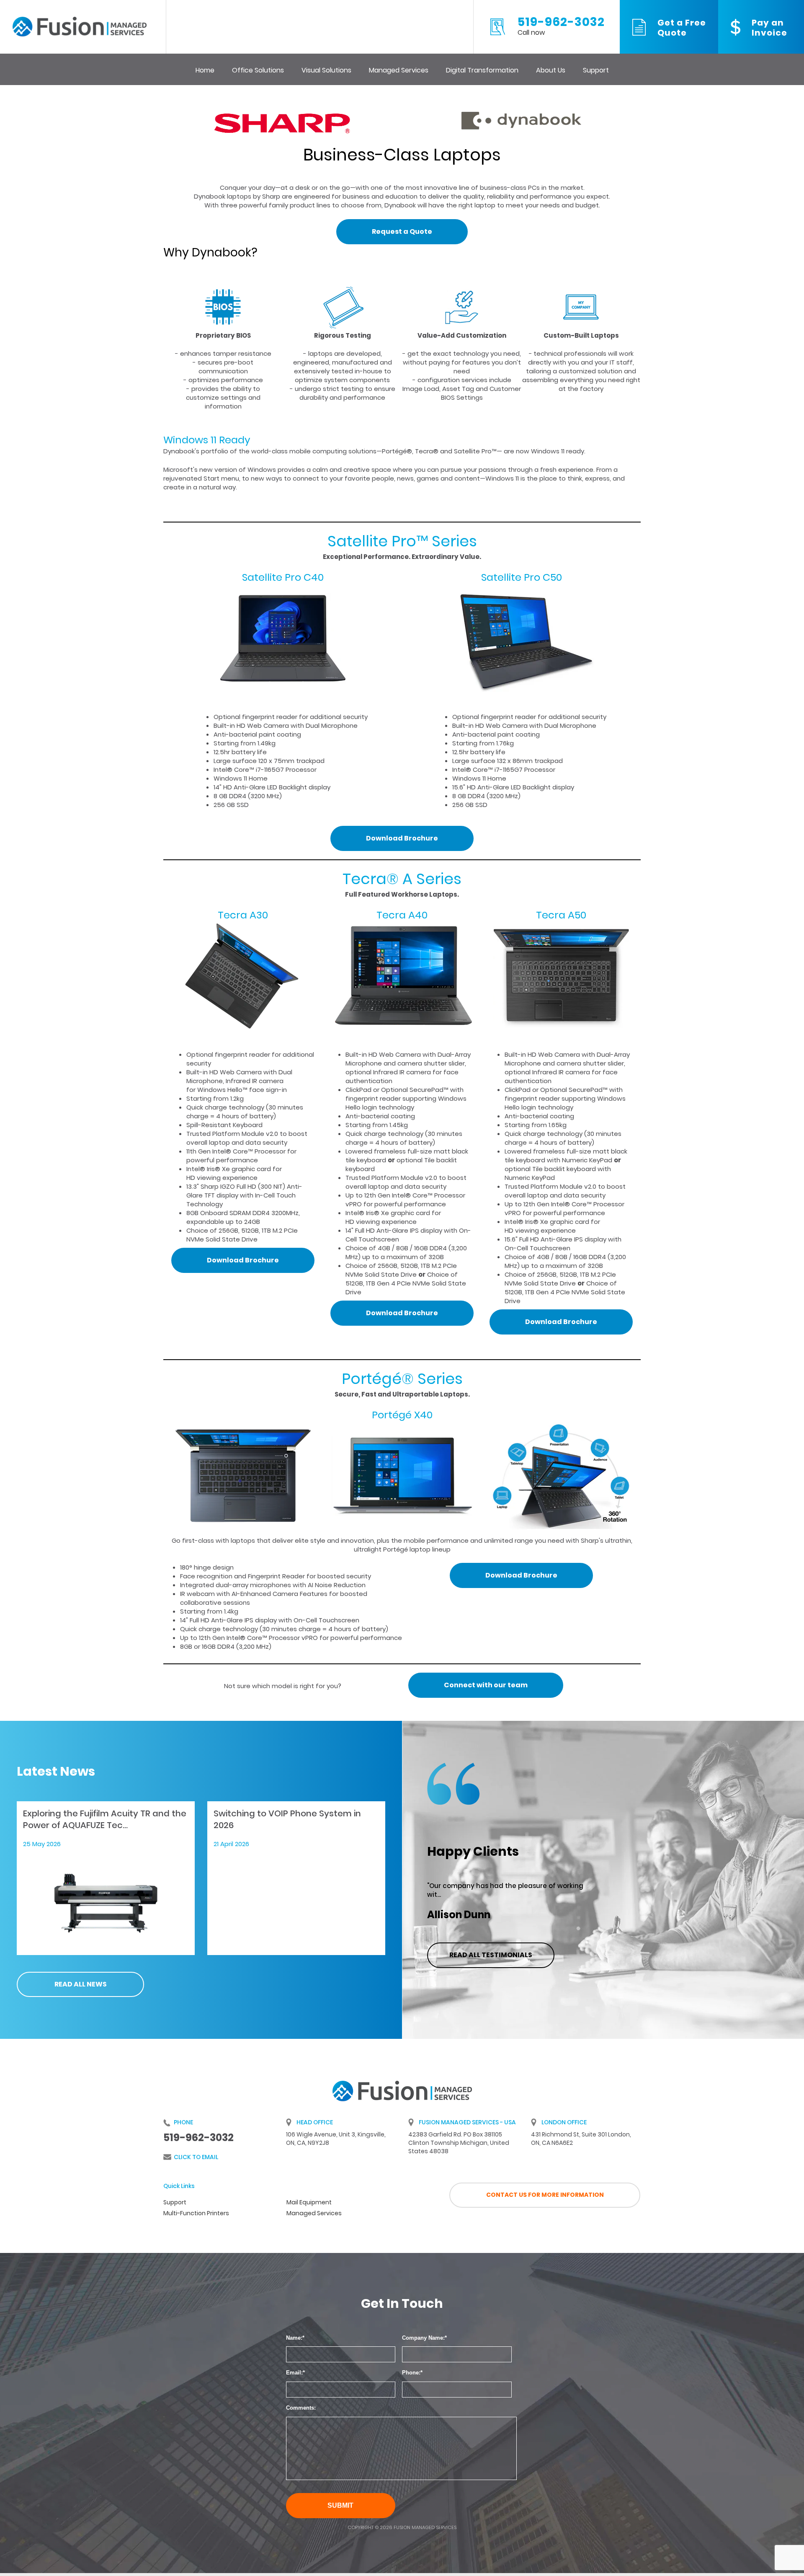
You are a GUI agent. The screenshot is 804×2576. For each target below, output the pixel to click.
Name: (294, 2338)
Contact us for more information (545, 2195)
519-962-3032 (561, 27)
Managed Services (399, 70)
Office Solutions (258, 70)
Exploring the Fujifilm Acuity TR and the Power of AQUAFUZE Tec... (105, 1819)
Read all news (81, 1984)
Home (205, 70)
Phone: (411, 2373)
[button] (402, 232)
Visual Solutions (326, 70)
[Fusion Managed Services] (80, 26)
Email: (294, 2373)
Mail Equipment (309, 2202)
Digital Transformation (482, 70)
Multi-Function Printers (196, 2213)
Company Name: (423, 2338)
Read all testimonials (491, 1955)
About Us (551, 70)
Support (596, 70)
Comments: (301, 2408)
